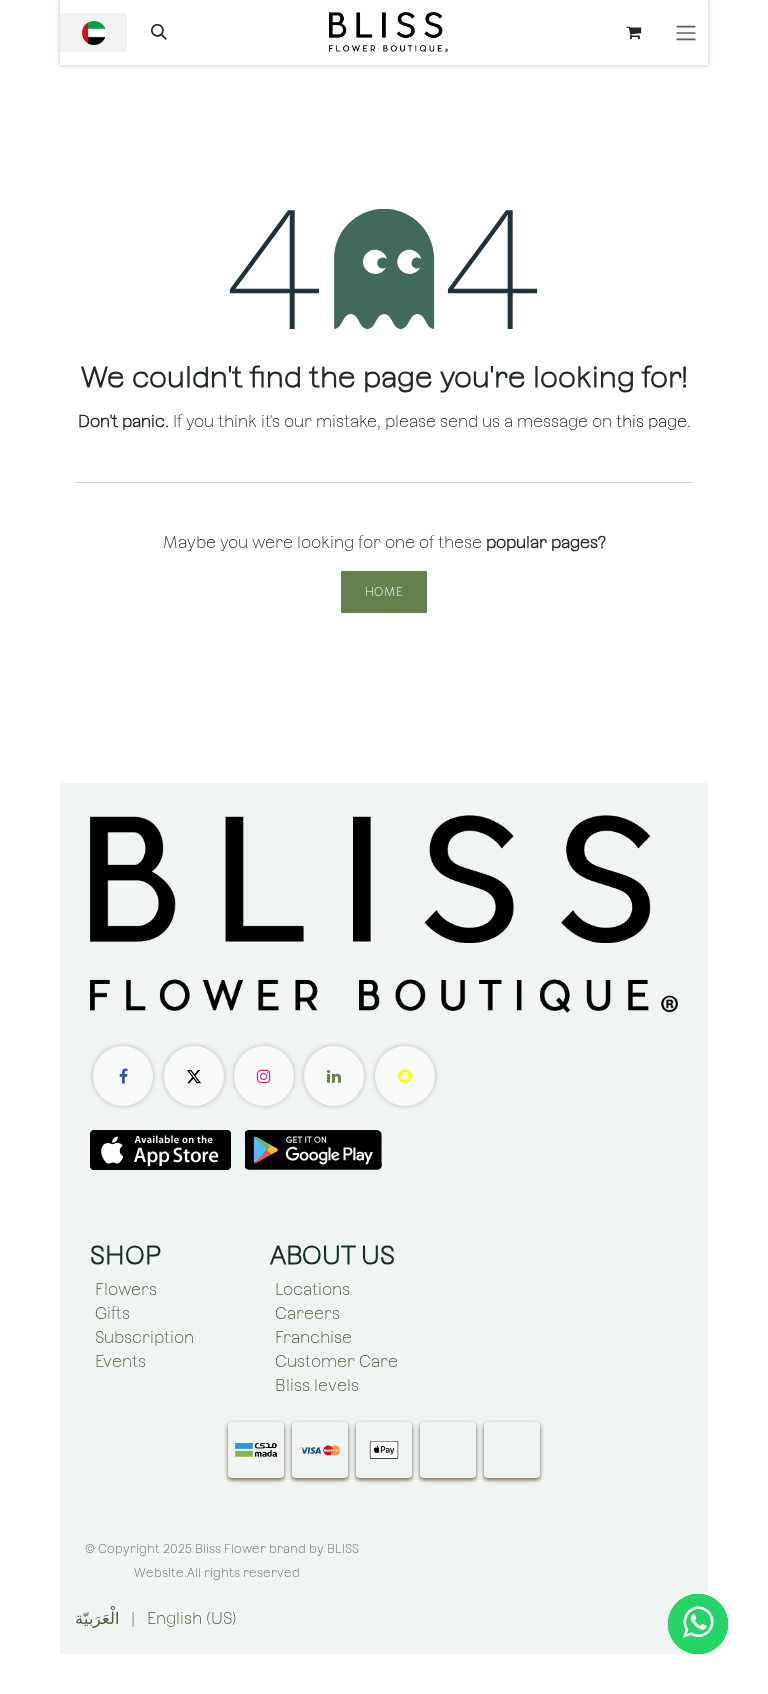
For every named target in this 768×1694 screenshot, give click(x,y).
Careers (307, 1313)
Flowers (126, 1289)
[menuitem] (97, 1619)
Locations (312, 1289)
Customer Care (336, 1361)
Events (120, 1361)
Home (384, 592)
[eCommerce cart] (633, 32)
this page (651, 421)
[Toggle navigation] (686, 32)
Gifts (112, 1313)
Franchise (313, 1337)
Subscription (144, 1337)
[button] (159, 32)
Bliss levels (317, 1385)
